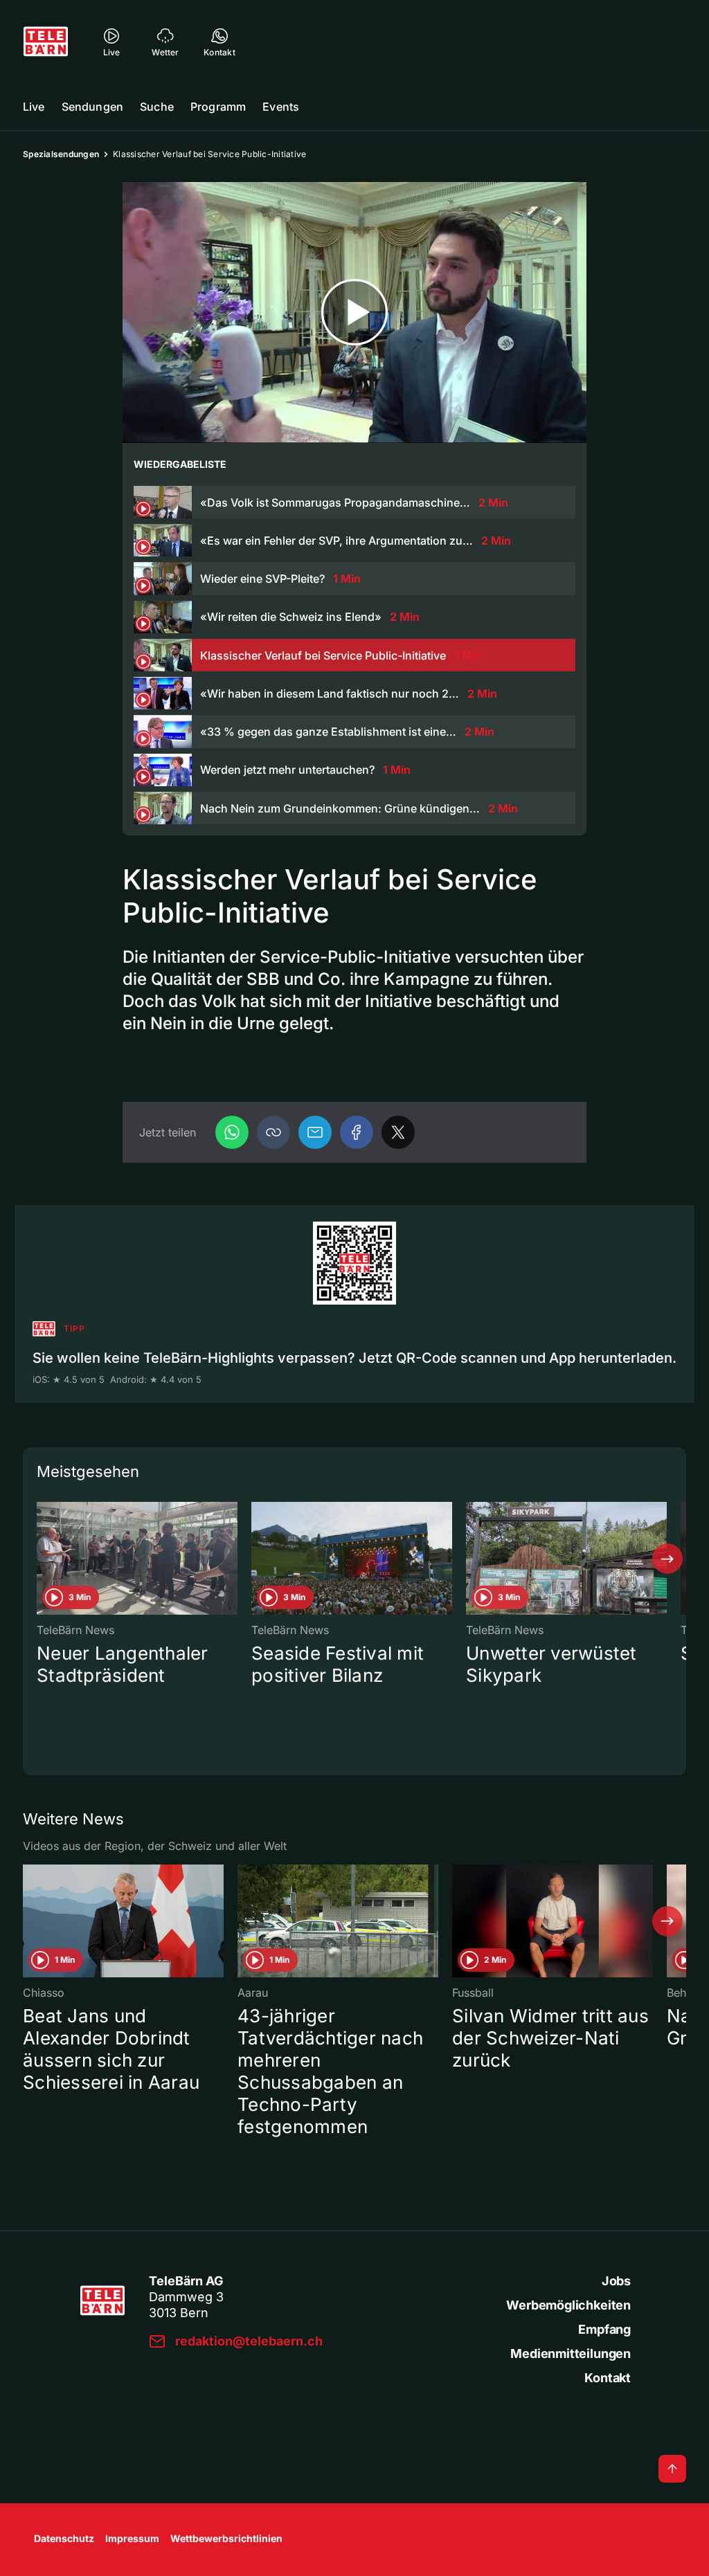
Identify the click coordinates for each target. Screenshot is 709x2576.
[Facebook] (357, 1132)
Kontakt (608, 2378)
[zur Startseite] (46, 42)
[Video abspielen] (354, 312)
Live (34, 107)
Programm (218, 107)
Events (281, 107)
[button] (273, 1132)
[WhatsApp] (232, 1132)
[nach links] (42, 1559)
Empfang (604, 2329)
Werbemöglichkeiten (568, 2305)
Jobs (616, 2281)
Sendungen (92, 107)
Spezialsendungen (61, 154)
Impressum (132, 2538)
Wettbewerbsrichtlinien (226, 2538)
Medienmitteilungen (571, 2353)
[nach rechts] (667, 1559)
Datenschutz (64, 2538)
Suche (157, 107)
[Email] (315, 1132)
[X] (398, 1132)
